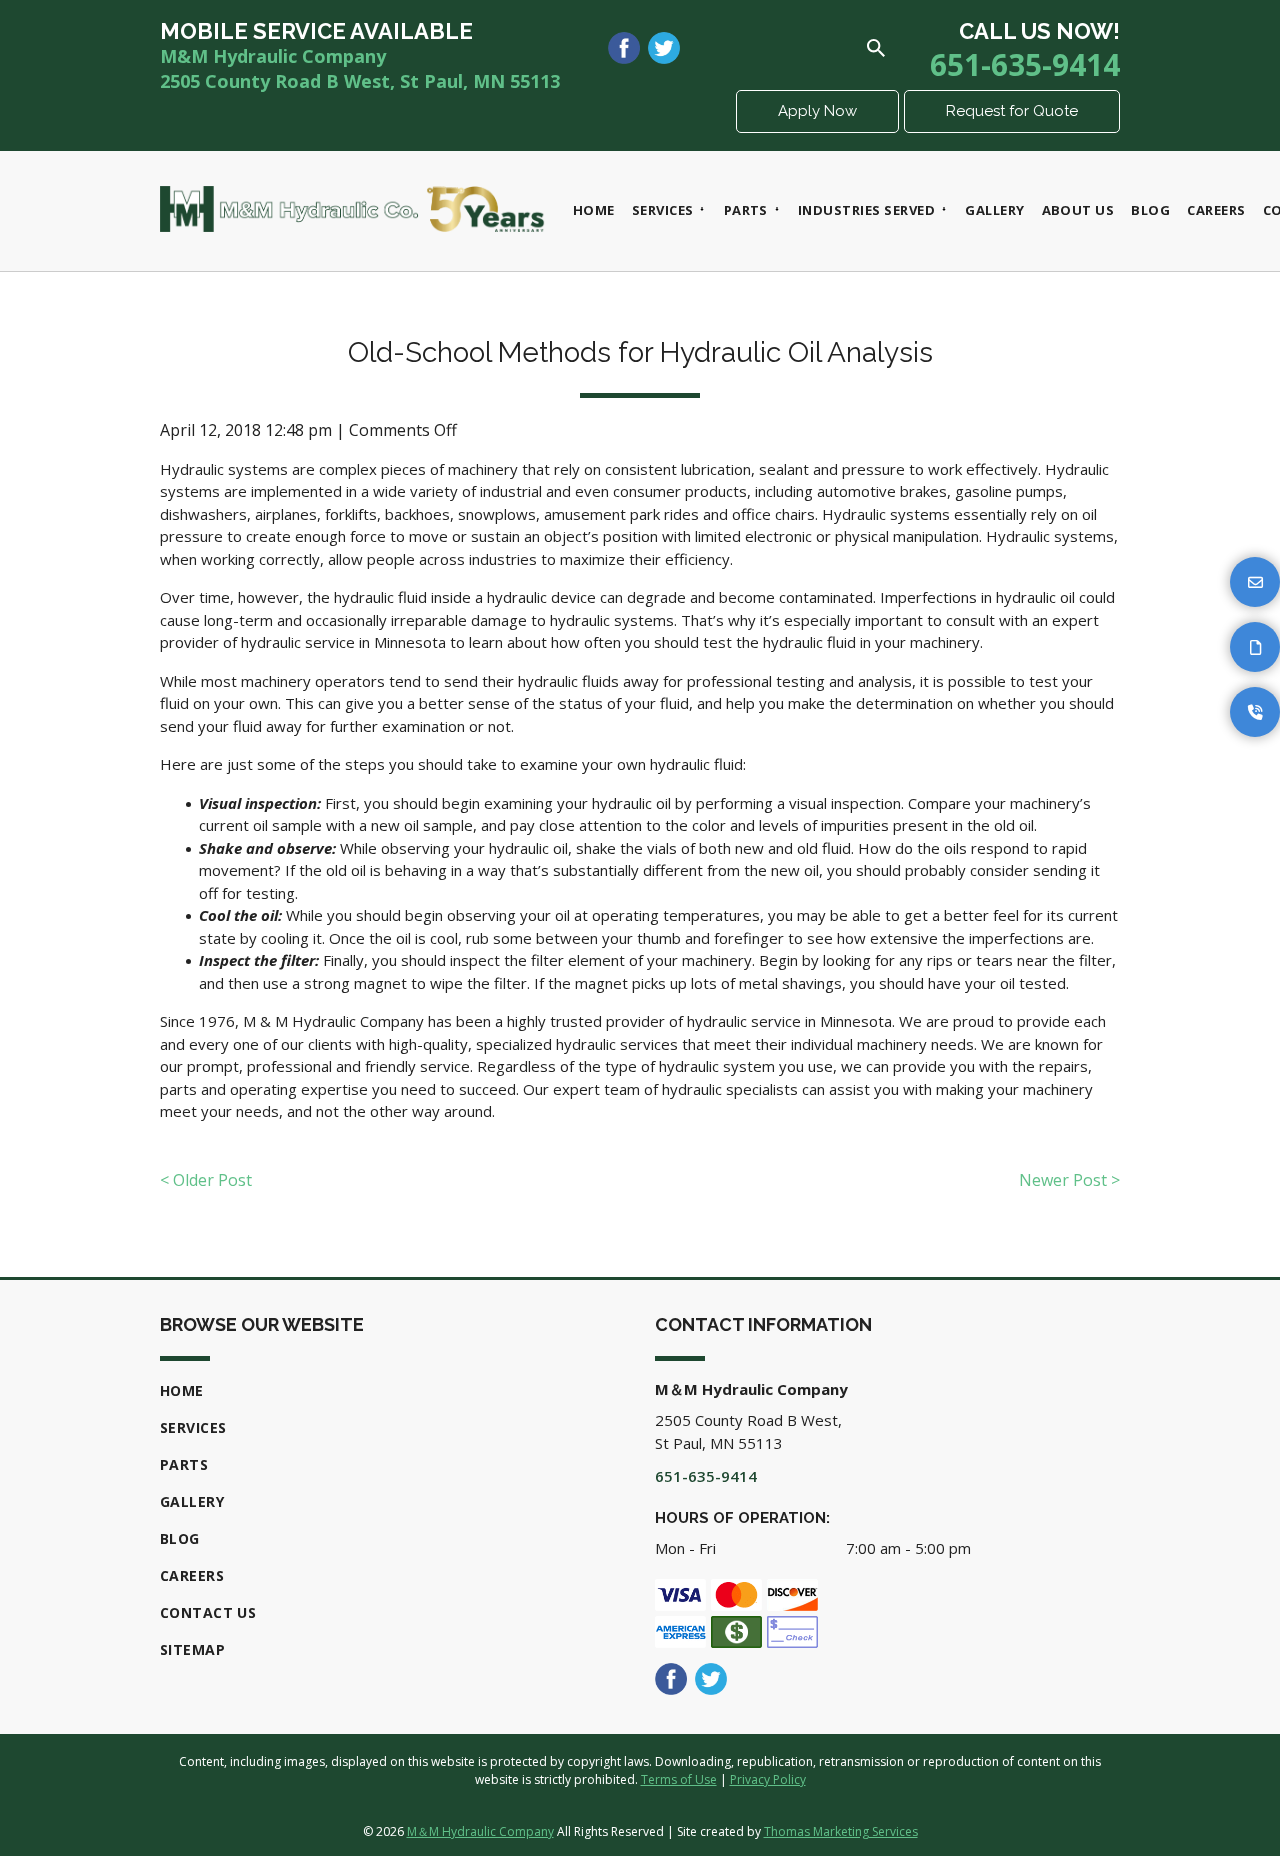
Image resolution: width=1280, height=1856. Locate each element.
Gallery (192, 1501)
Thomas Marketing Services (841, 1831)
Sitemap (192, 1649)
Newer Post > (1069, 1180)
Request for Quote (1012, 111)
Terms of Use (679, 1779)
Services (193, 1427)
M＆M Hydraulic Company (480, 1831)
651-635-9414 (1025, 64)
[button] (1255, 582)
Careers (192, 1575)
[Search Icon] (876, 48)
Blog (180, 1538)
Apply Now (817, 111)
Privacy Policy (768, 1779)
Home (182, 1390)
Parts (184, 1464)
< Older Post (206, 1180)
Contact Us (208, 1612)
